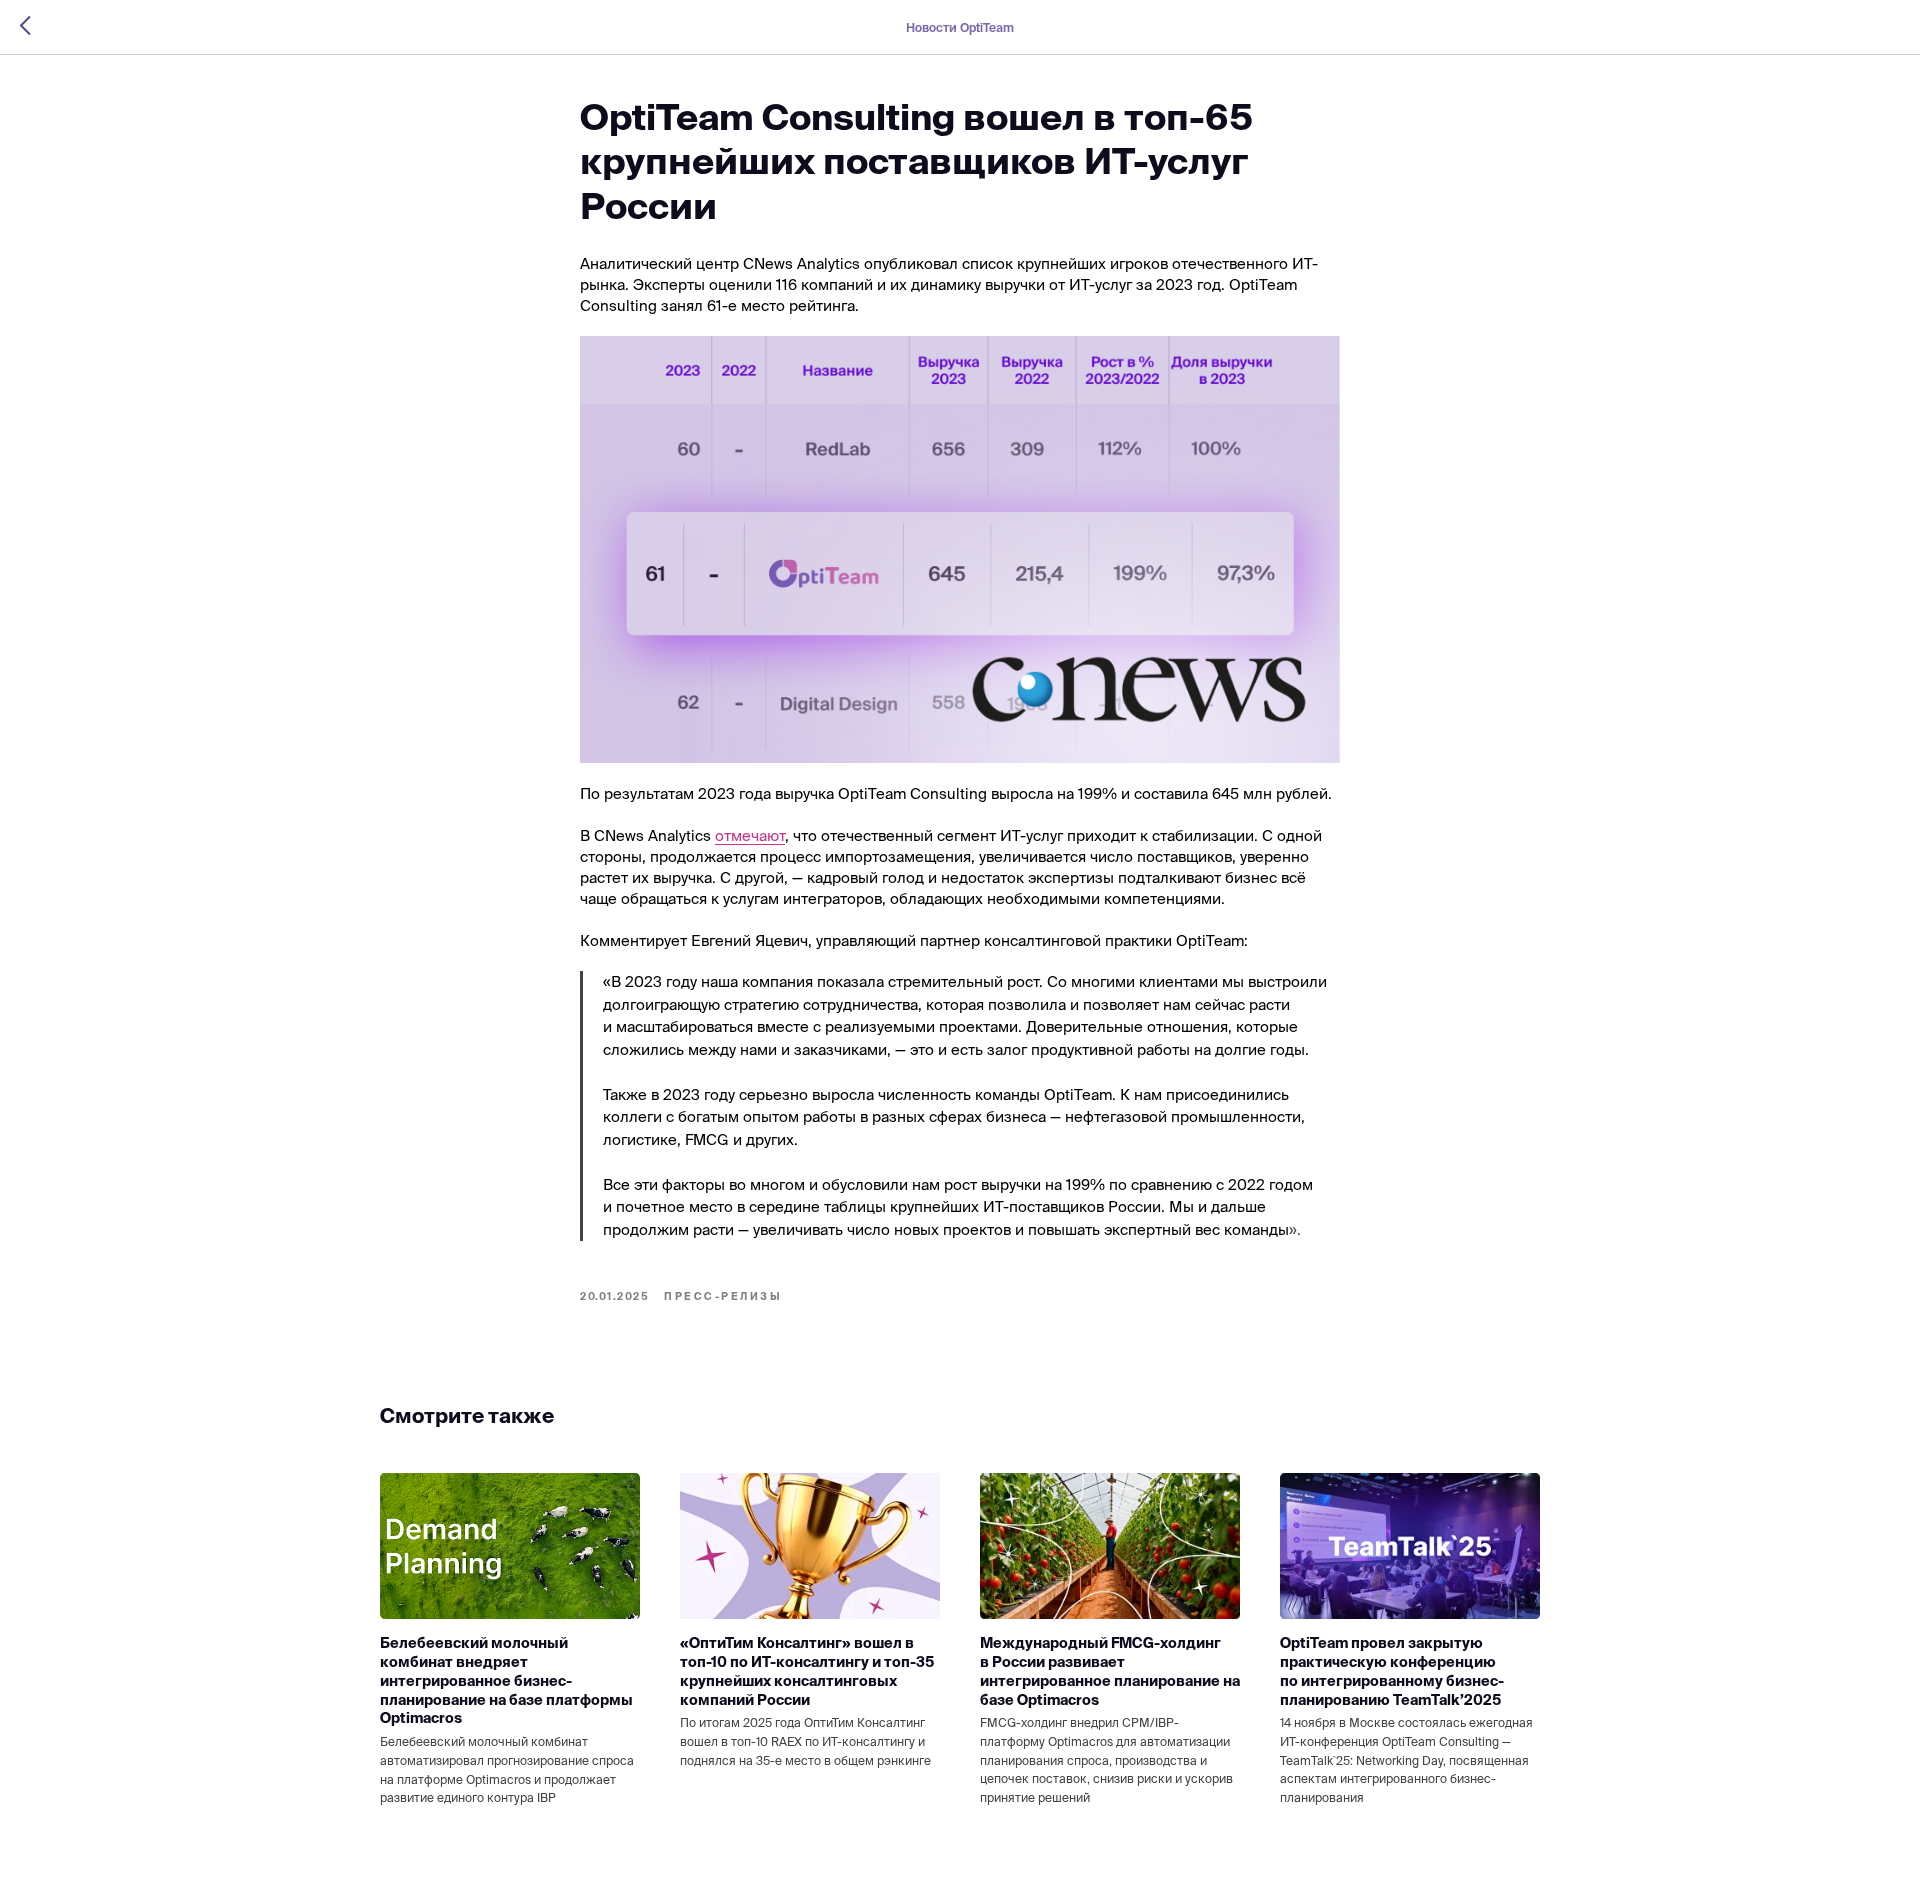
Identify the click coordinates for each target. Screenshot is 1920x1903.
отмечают (750, 835)
